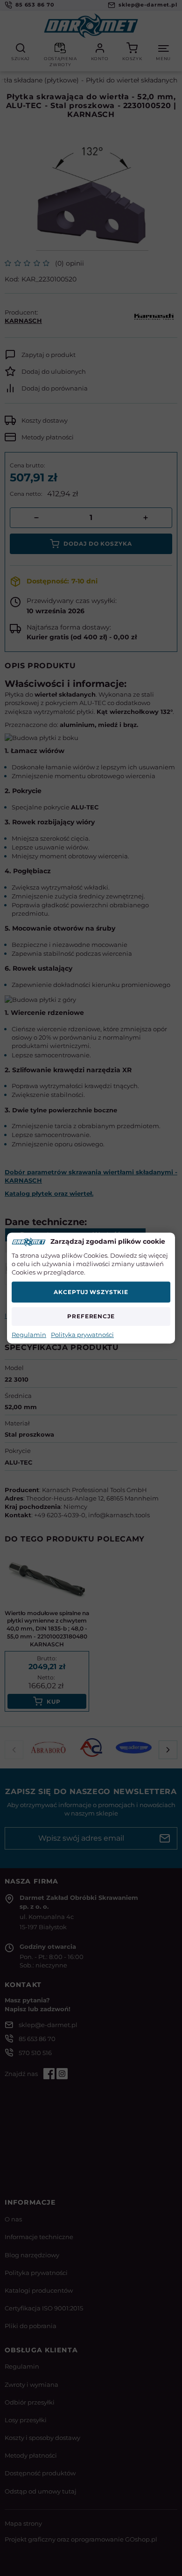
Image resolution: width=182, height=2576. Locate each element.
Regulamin (29, 1335)
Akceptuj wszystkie (91, 1292)
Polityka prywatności (82, 1335)
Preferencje (91, 1316)
